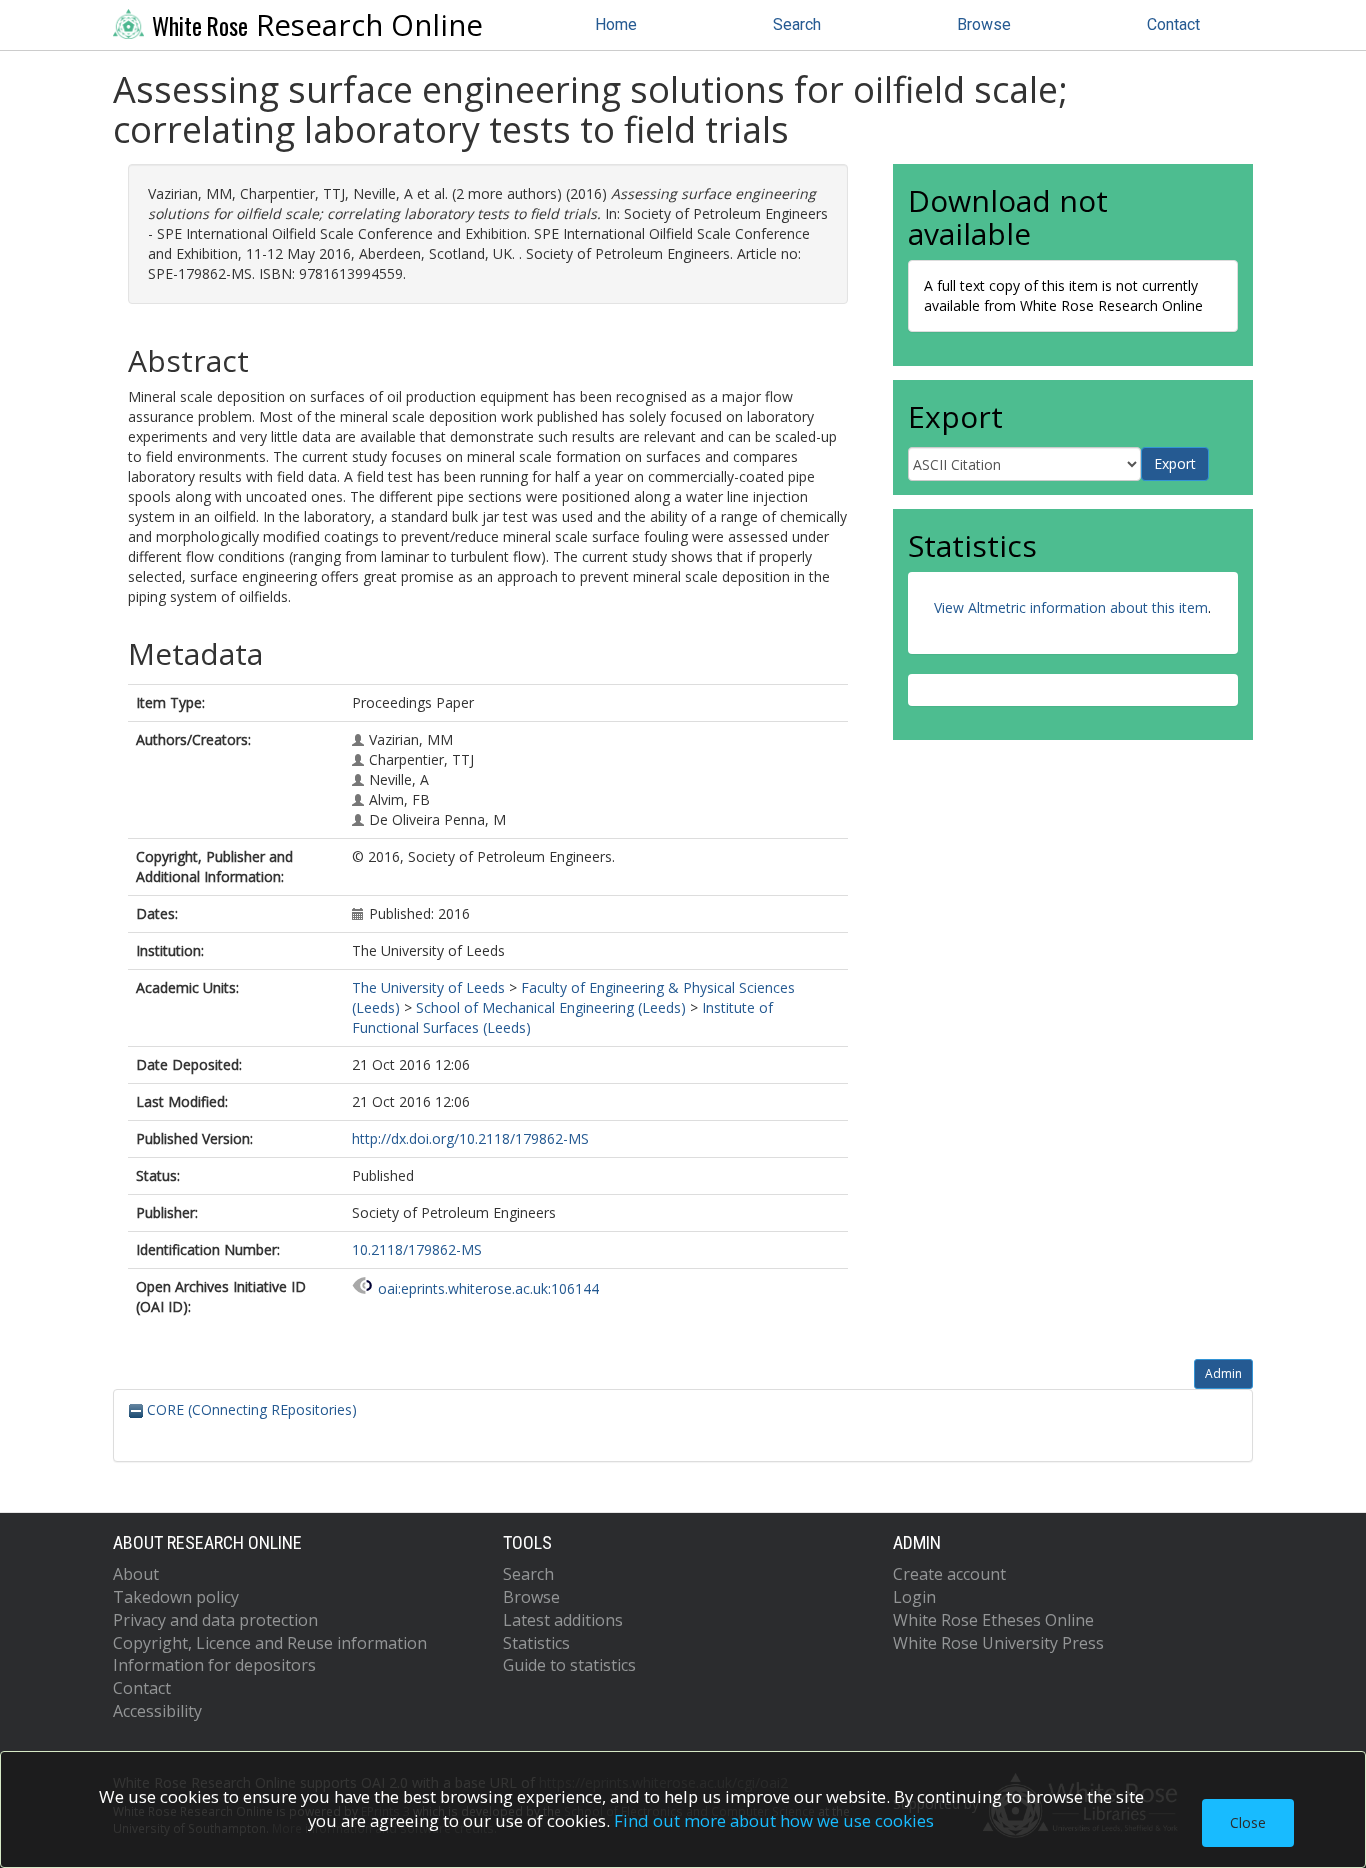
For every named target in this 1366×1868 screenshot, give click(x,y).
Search (797, 24)
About (136, 1574)
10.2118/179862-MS (417, 1249)
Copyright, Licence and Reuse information (270, 1643)
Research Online (317, 25)
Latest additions (563, 1620)
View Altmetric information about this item (1071, 607)
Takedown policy (176, 1597)
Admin (1223, 1373)
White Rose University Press (998, 1643)
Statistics (536, 1643)
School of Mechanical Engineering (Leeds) (551, 1007)
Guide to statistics (569, 1665)
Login (914, 1597)
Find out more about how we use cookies (774, 1820)
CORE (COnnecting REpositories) (250, 1409)
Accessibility (157, 1711)
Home (616, 24)
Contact (1173, 24)
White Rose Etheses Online (993, 1620)
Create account (949, 1574)
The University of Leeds (428, 987)
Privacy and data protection (215, 1620)
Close (1248, 1822)
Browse (984, 24)
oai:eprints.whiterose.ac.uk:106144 (488, 1288)
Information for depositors (214, 1665)
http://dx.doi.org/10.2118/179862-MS (470, 1138)
